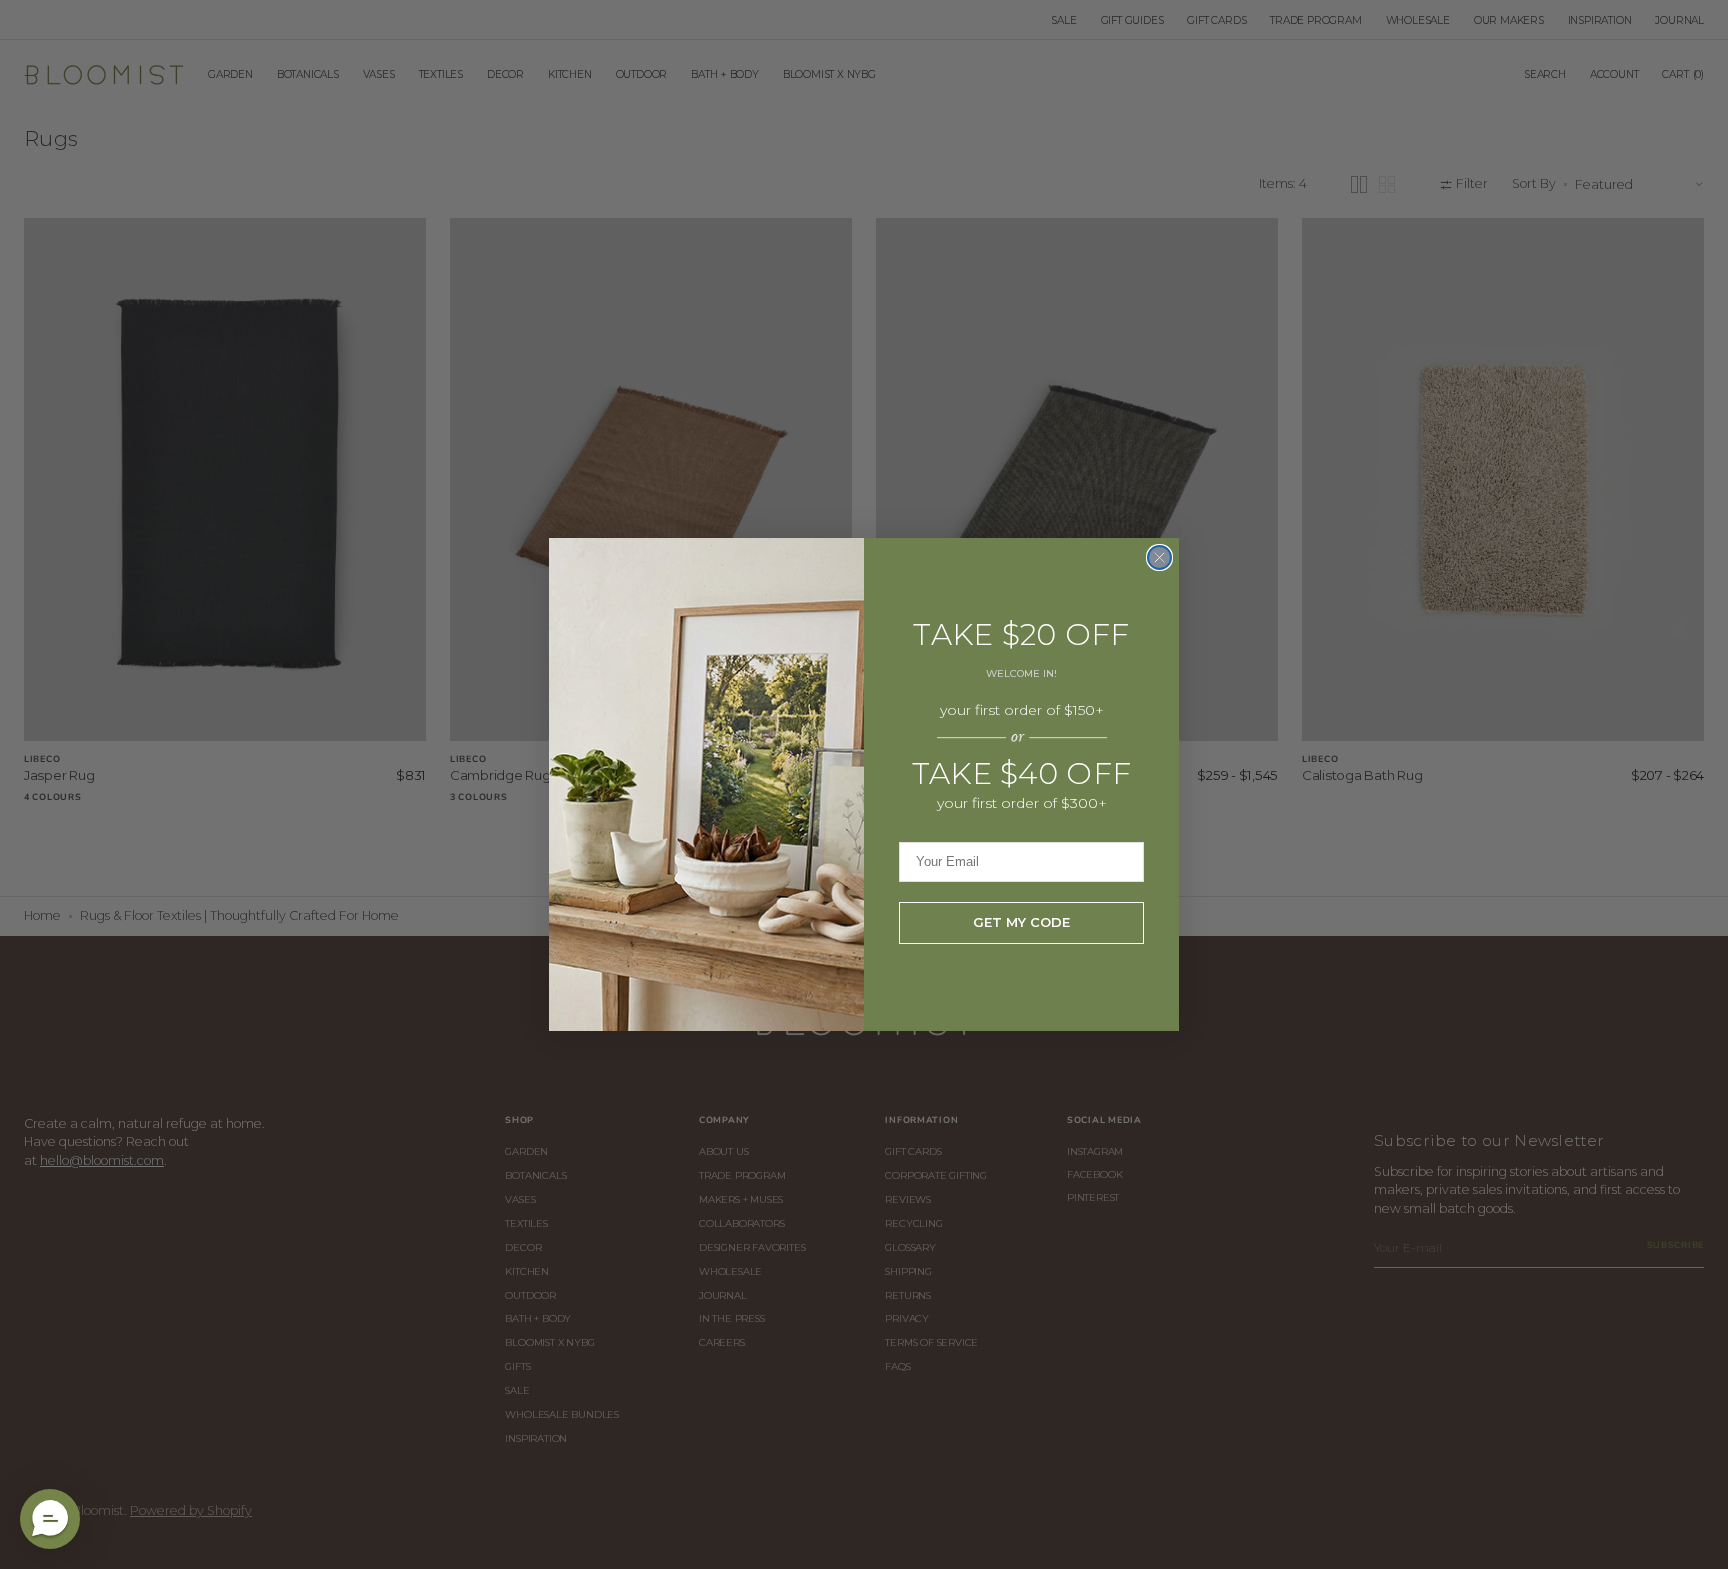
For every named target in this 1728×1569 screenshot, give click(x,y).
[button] (50, 1519)
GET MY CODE (1021, 922)
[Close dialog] (1159, 557)
